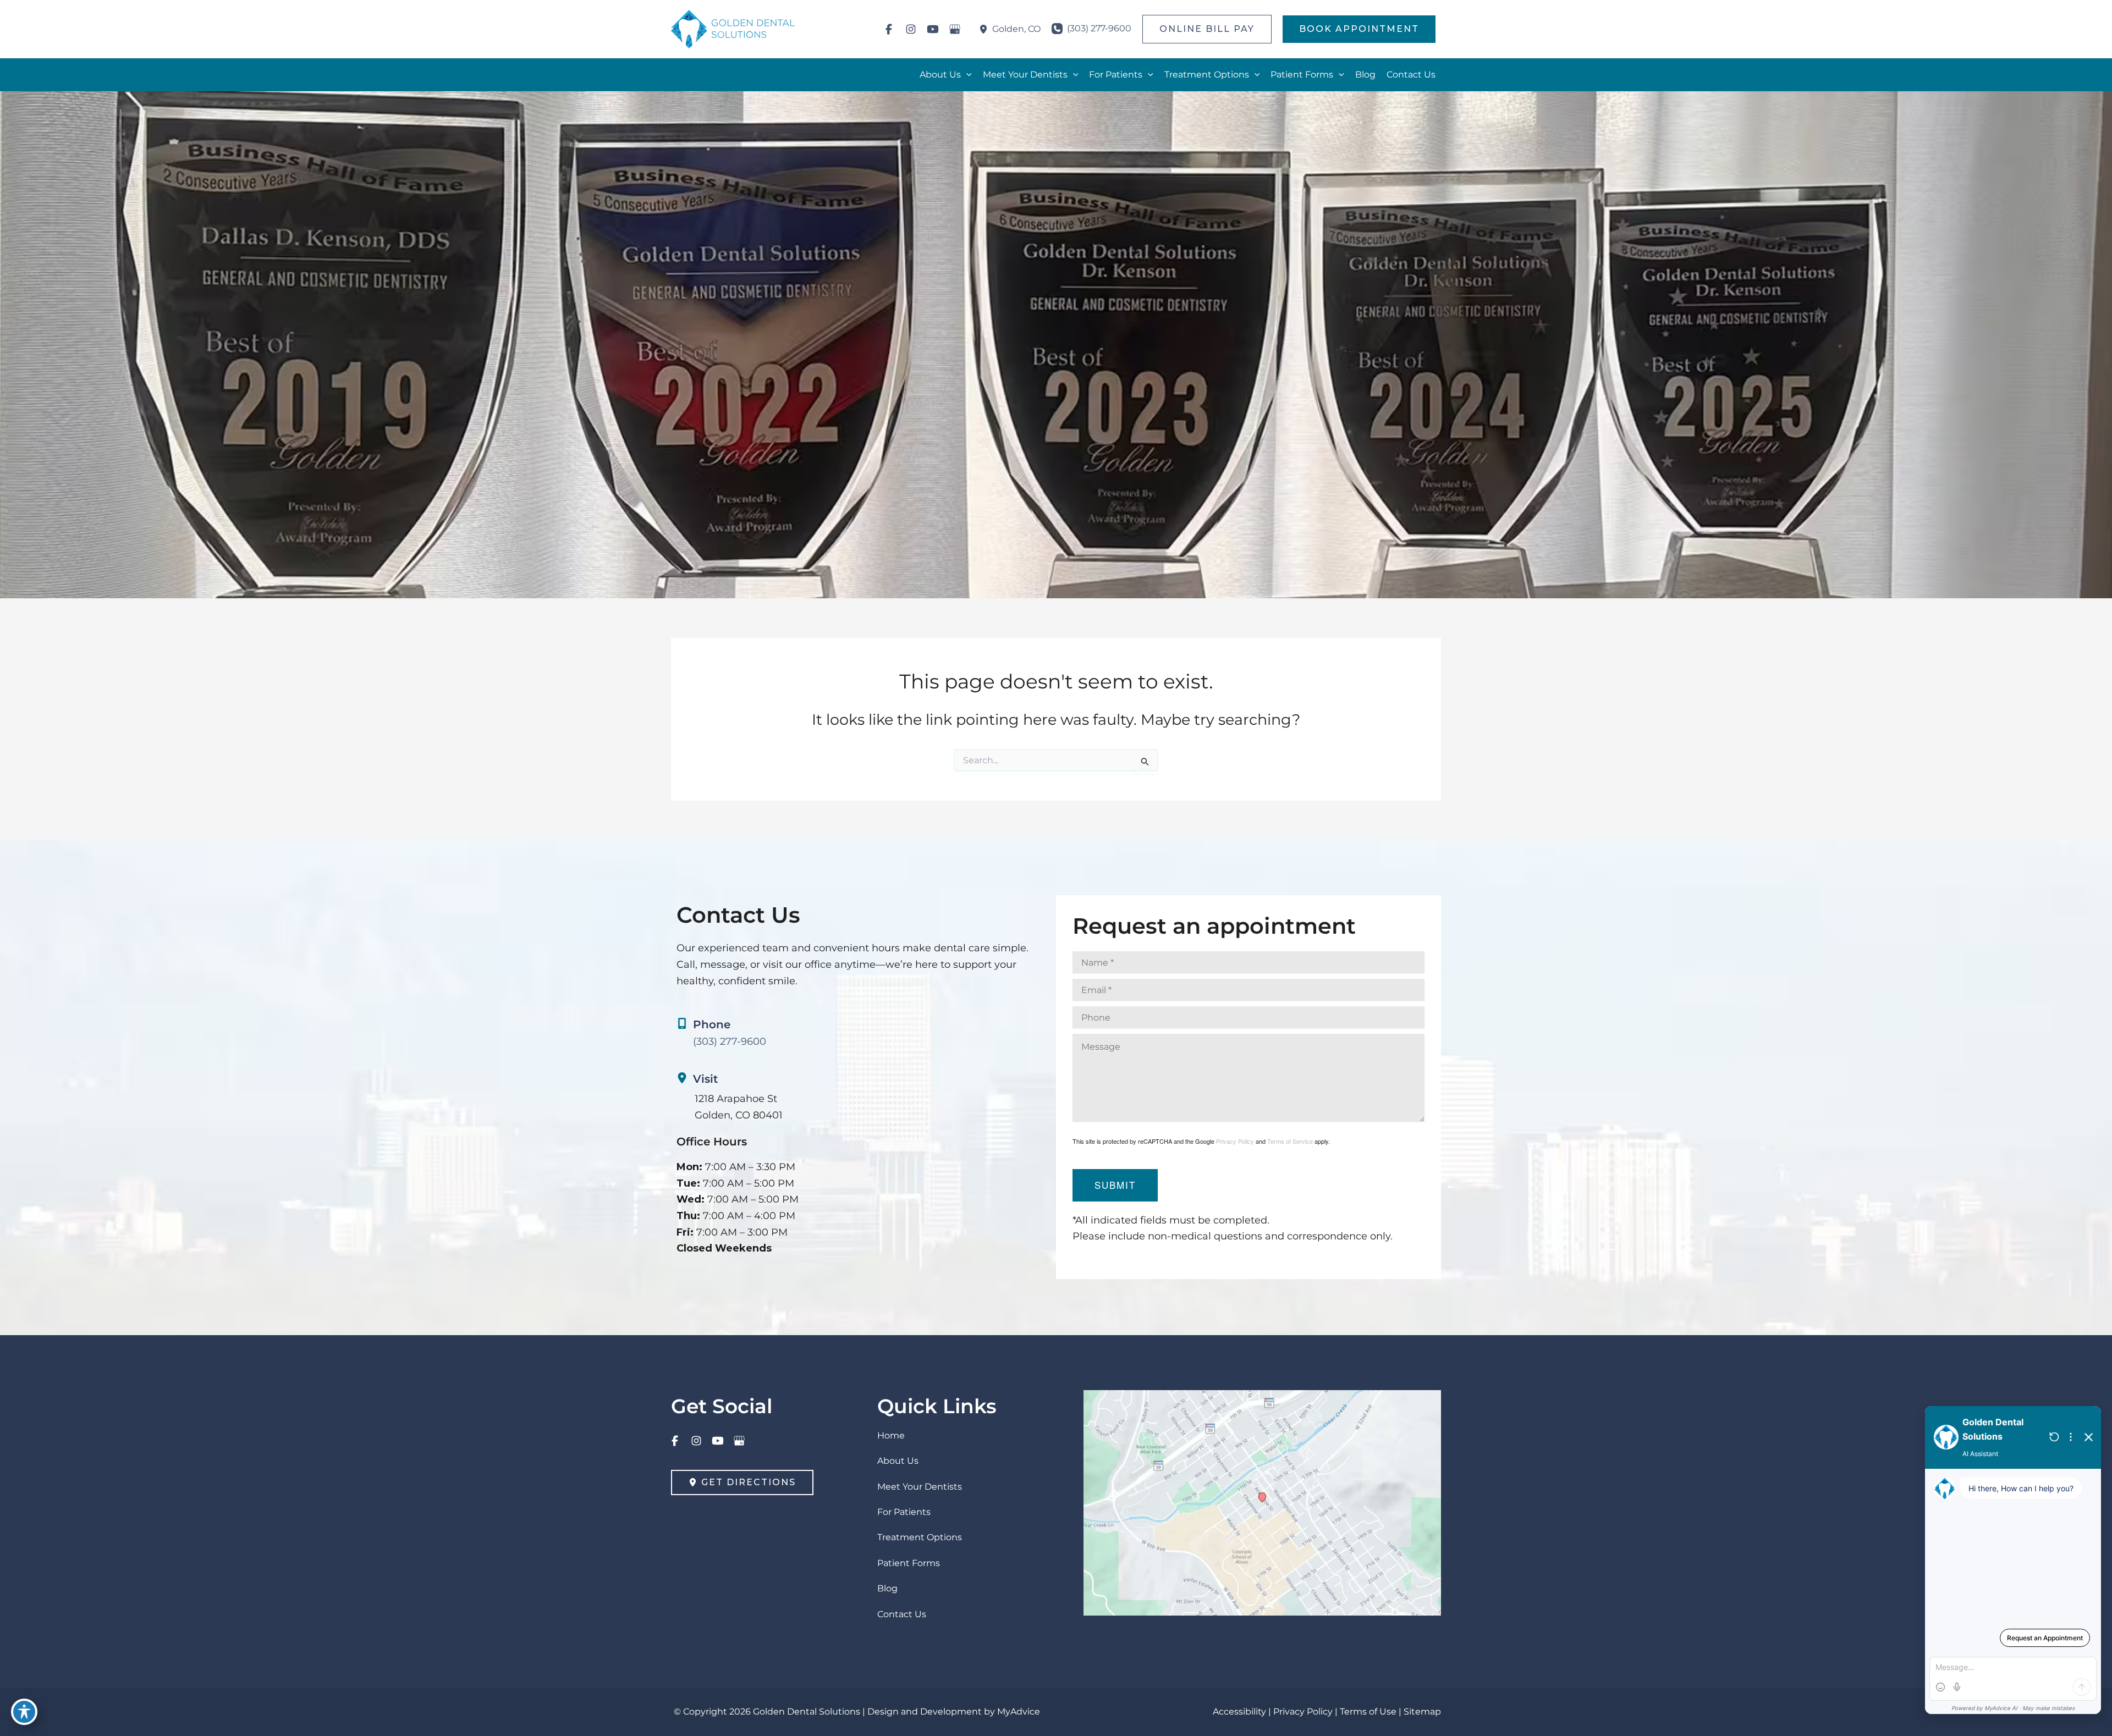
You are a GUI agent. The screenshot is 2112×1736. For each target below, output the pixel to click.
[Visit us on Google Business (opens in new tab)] (955, 29)
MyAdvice (1019, 1712)
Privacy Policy (1235, 1141)
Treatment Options (920, 1537)
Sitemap (1422, 1712)
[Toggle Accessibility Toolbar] (24, 1712)
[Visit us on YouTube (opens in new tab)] (933, 29)
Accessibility (1239, 1712)
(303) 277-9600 (730, 1041)
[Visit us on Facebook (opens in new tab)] (889, 29)
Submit (1115, 1185)
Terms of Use (1368, 1712)
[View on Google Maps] (1262, 1502)
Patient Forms (909, 1563)
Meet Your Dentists (920, 1487)
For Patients (904, 1512)
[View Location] (986, 29)
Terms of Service (1290, 1141)
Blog (887, 1588)
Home (891, 1435)
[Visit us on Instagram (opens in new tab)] (911, 29)
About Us (898, 1461)
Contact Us (902, 1614)
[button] (1207, 29)
